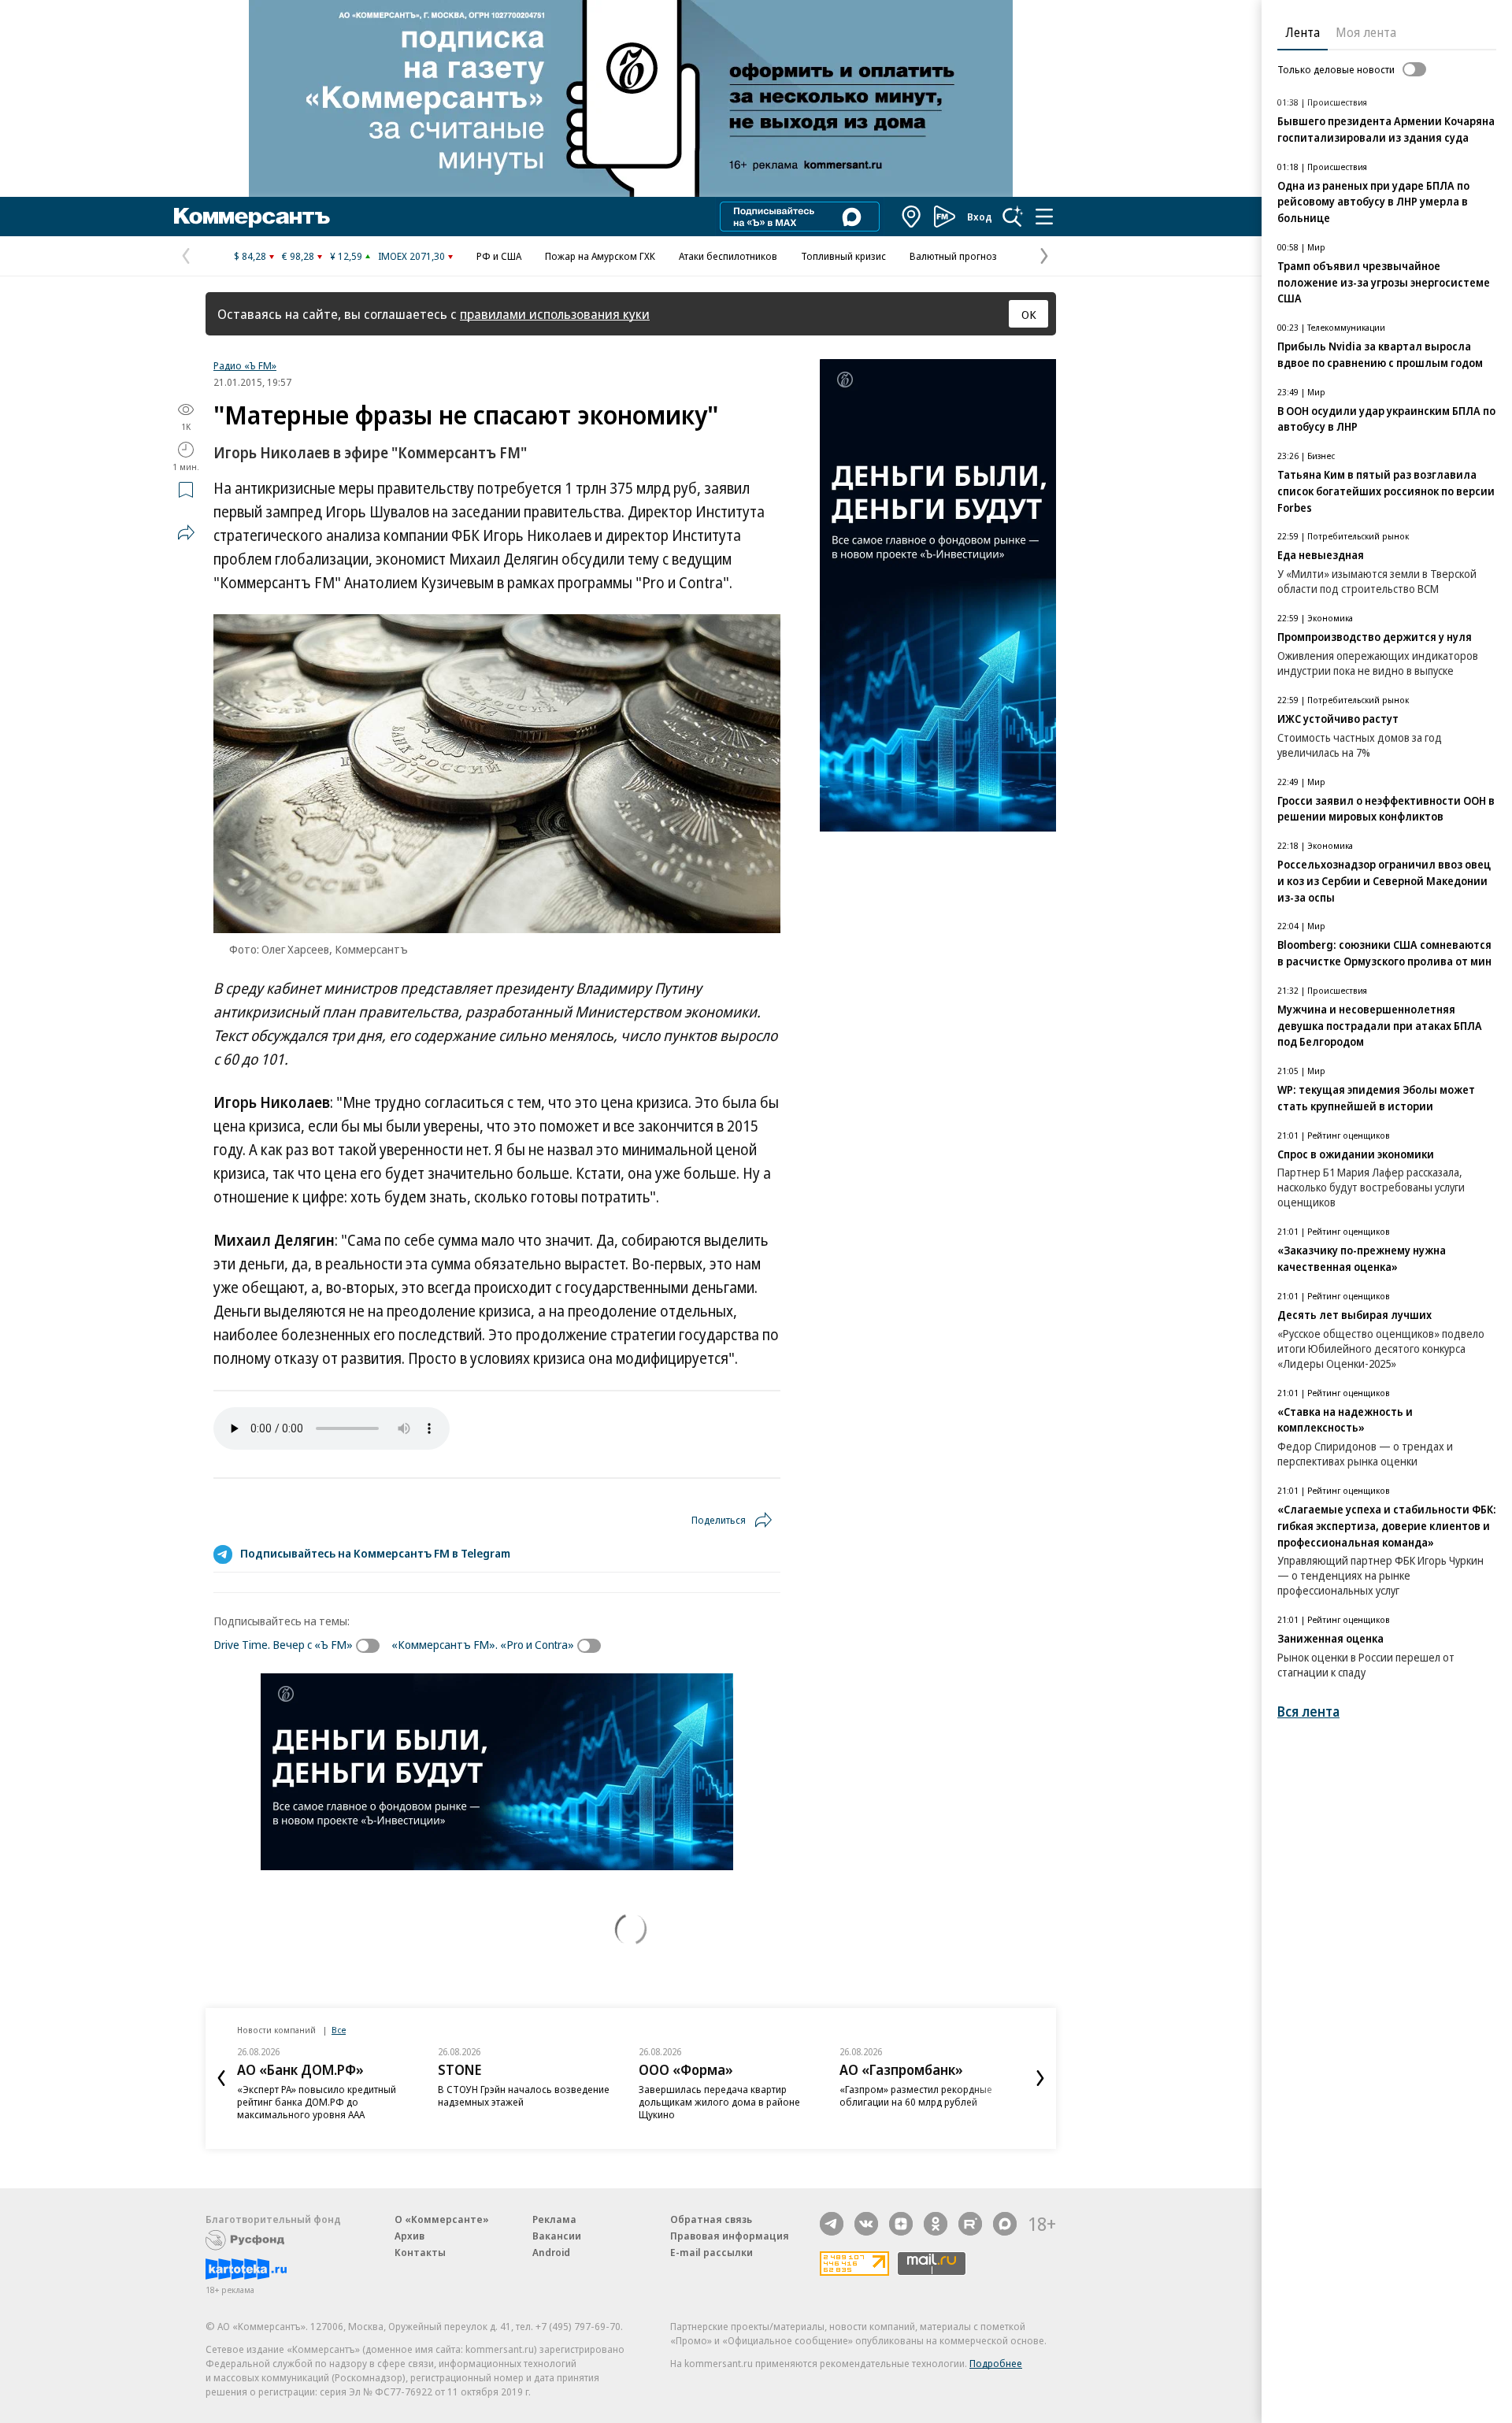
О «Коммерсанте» (442, 2219)
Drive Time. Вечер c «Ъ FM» (283, 1644)
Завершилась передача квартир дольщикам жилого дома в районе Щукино (719, 2102)
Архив (409, 2236)
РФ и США (499, 256)
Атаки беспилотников (728, 256)
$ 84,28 (250, 256)
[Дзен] (901, 2224)
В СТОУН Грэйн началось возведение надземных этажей (524, 2095)
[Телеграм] (832, 2224)
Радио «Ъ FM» (245, 365)
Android (551, 2252)
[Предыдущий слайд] (221, 2078)
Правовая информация (730, 2236)
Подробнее (996, 2363)
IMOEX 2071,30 (411, 256)
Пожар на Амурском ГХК (600, 256)
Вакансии (557, 2236)
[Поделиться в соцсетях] (186, 532)
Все (339, 2030)
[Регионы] (912, 217)
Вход (980, 217)
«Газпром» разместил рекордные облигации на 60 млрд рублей (916, 2095)
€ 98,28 (298, 256)
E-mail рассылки (712, 2252)
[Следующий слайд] (1040, 2078)
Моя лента (1366, 32)
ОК (1029, 314)
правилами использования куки (555, 314)
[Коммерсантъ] (252, 217)
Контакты (420, 2252)
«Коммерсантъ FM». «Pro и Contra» (483, 1644)
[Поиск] (1013, 217)
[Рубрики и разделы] (1044, 217)
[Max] (1005, 2224)
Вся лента (1308, 1712)
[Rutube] (970, 2224)
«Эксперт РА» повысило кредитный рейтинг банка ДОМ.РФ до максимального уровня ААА (317, 2102)
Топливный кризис (843, 256)
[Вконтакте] (866, 2224)
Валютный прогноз (953, 256)
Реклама (554, 2219)
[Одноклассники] (936, 2224)
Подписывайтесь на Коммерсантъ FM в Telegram (375, 1553)
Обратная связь (711, 2219)
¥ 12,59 (346, 256)
